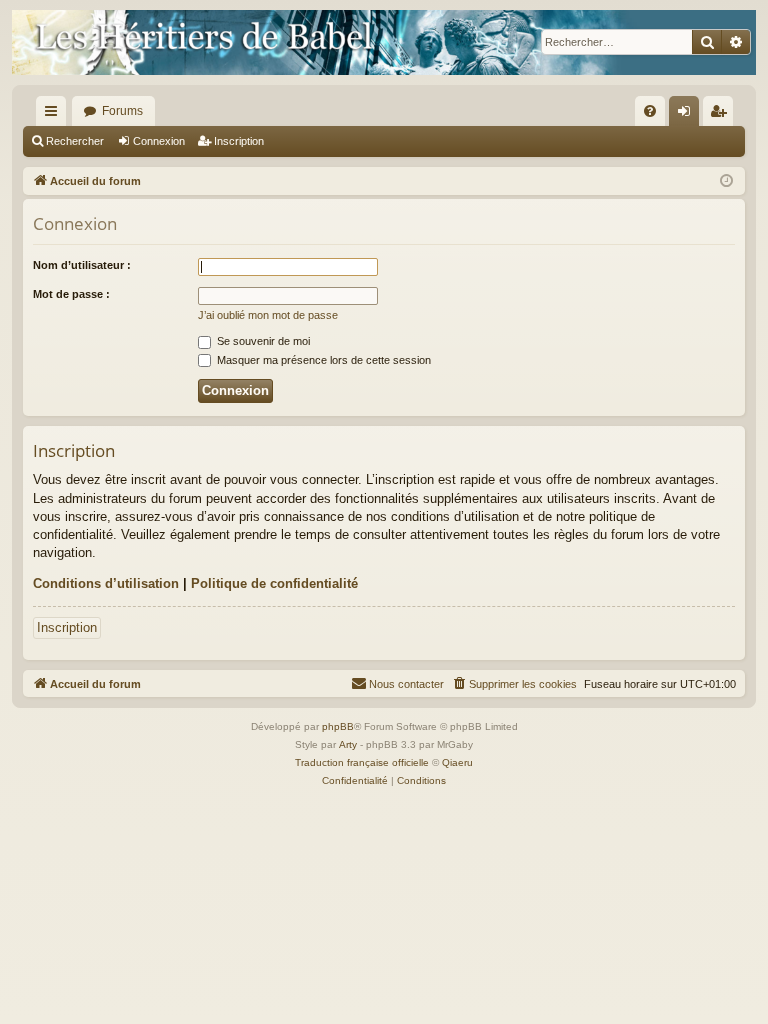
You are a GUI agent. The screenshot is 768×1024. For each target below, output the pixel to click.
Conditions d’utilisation (106, 583)
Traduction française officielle (362, 762)
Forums (122, 111)
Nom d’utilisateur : (82, 265)
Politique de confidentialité (274, 583)
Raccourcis (55, 115)
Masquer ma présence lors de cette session (322, 360)
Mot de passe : (71, 294)
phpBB (338, 726)
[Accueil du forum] (384, 42)
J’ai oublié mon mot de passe (268, 315)
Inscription (239, 141)
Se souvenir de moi (262, 341)
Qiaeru (457, 762)
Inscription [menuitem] (722, 115)
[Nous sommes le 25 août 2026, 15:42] (726, 181)
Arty (348, 744)
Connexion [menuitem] (688, 115)
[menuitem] (650, 111)
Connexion (159, 141)
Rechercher (75, 141)
